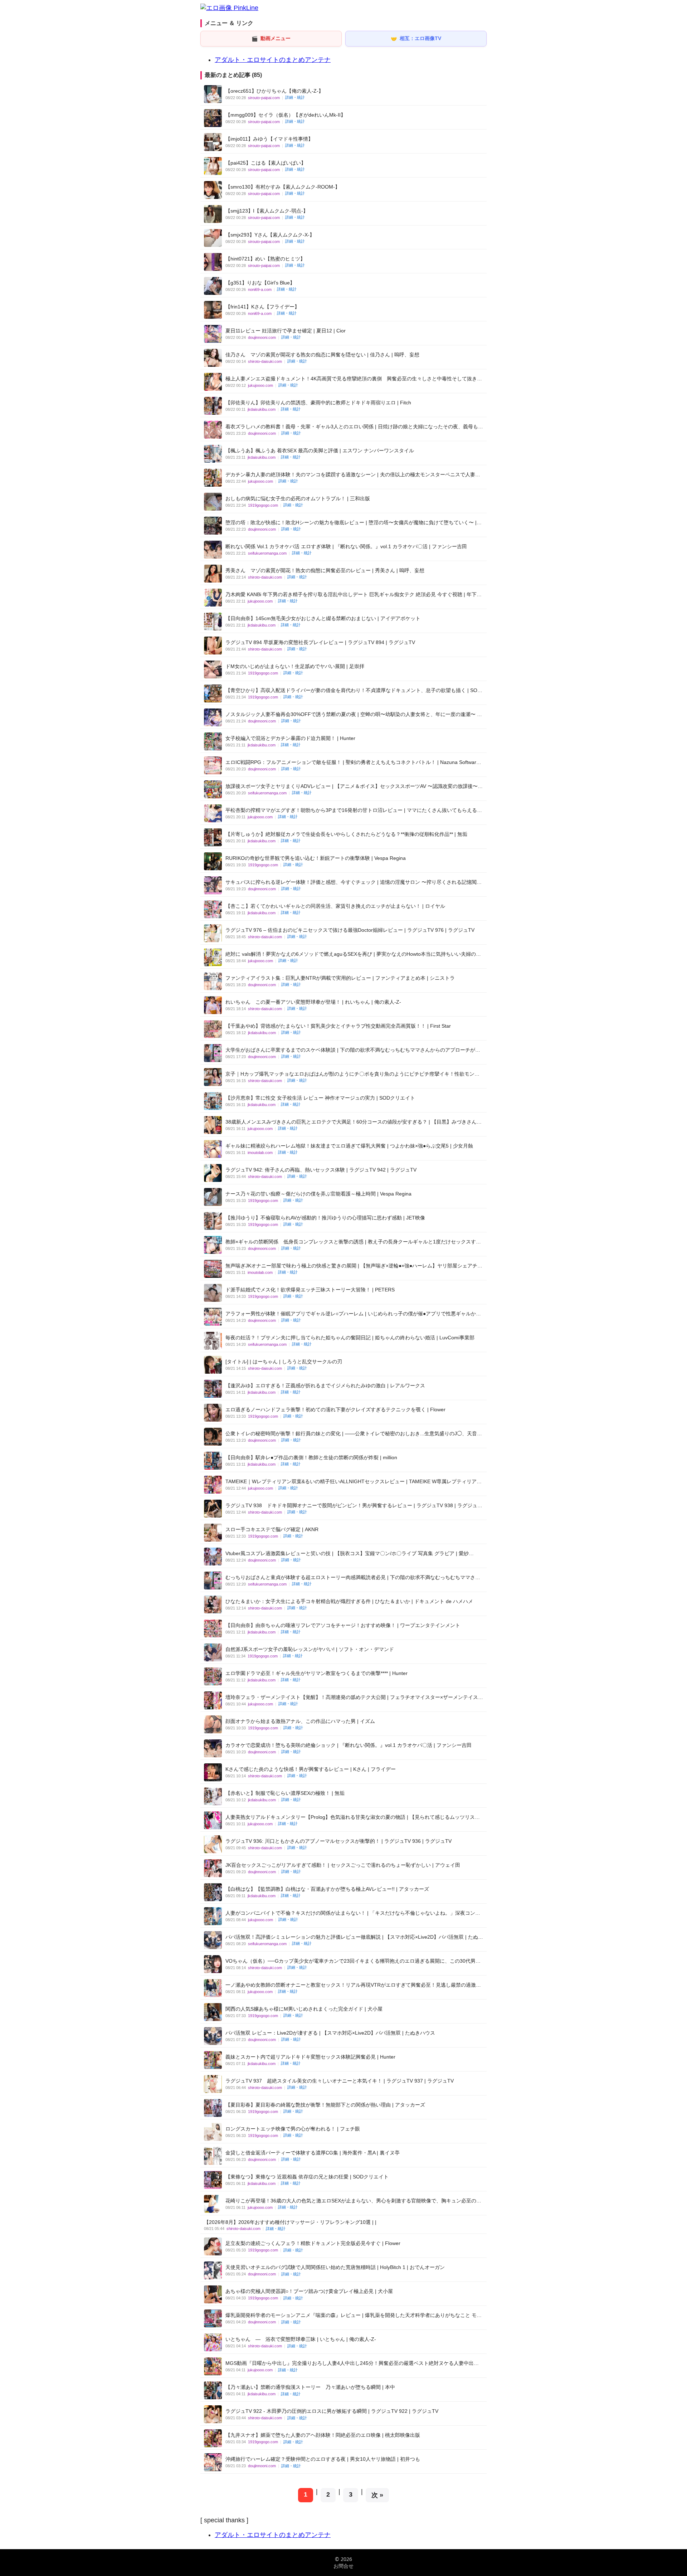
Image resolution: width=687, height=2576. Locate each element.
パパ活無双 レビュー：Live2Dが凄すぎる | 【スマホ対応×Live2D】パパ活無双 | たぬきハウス (330, 2033)
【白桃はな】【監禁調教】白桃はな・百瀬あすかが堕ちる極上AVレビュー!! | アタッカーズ (327, 1889)
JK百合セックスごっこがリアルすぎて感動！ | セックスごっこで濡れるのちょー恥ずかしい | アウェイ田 (343, 1865)
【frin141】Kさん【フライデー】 (262, 307)
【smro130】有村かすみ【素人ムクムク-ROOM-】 (283, 187)
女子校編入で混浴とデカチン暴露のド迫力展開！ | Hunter (290, 738)
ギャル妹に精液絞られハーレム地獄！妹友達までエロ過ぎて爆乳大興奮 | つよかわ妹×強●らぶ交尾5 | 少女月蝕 (349, 1146)
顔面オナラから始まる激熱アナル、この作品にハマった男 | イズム (300, 1721)
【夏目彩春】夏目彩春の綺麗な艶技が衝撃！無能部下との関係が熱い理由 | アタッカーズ (325, 2105)
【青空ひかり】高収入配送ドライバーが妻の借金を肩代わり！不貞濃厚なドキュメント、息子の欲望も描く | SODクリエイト (353, 690)
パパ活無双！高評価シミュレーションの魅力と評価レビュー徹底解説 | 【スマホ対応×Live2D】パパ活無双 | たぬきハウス (354, 1937)
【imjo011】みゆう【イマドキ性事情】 (269, 139)
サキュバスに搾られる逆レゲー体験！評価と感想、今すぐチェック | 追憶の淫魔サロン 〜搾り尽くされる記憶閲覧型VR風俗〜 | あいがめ (354, 882)
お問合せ (343, 2566)
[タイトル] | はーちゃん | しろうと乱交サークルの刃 (284, 1362)
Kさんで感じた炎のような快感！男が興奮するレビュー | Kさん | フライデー (311, 1769)
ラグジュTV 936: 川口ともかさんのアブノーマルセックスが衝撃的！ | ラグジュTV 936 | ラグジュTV (338, 1841)
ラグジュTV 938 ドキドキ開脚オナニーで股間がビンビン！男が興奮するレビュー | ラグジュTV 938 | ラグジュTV (351, 1506)
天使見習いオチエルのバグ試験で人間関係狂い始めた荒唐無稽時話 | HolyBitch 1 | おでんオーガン (335, 2267)
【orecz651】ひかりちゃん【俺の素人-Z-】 (274, 91)
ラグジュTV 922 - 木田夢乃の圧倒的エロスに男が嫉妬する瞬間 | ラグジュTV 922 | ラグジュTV (332, 2411)
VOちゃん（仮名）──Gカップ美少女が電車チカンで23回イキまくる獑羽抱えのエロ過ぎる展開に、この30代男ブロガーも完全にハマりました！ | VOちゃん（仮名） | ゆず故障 (353, 1961)
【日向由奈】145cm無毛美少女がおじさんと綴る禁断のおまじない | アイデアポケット (323, 618)
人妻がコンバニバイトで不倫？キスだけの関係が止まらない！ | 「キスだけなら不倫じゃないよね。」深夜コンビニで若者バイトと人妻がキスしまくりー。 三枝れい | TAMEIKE (353, 1913)
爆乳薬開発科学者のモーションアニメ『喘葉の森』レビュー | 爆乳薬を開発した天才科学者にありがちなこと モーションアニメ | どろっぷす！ (354, 2315)
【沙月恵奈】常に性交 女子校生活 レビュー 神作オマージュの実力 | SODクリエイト (320, 1098)
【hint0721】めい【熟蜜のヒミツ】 (265, 259)
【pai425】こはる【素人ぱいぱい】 (266, 163)
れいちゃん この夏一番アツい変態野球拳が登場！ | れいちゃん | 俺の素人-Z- (313, 1002)
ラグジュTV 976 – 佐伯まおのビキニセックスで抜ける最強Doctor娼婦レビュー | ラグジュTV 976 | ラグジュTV (350, 930)
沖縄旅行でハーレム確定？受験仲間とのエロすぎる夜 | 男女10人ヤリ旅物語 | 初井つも (323, 2459)
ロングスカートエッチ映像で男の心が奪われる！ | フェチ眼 (293, 2129)
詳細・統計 (295, 97)
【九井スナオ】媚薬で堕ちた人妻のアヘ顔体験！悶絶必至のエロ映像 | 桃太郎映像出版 (323, 2435)
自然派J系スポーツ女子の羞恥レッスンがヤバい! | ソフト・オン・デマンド (310, 1649)
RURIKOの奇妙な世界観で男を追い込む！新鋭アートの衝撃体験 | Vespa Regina (316, 858)
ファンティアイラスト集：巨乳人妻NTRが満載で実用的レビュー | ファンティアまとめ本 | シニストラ (340, 978)
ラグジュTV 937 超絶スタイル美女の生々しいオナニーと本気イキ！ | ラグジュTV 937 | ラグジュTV (340, 2081)
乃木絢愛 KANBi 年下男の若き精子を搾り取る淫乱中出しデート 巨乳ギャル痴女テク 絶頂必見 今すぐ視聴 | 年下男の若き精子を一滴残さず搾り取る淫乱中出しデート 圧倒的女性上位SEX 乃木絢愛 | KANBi (354, 595)
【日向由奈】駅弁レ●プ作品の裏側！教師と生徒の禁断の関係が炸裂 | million (311, 1457)
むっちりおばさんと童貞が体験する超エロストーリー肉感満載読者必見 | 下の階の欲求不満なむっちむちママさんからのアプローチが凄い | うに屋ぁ (353, 1577)
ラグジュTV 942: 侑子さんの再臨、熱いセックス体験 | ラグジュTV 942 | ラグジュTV (321, 1170)
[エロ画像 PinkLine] (229, 8)
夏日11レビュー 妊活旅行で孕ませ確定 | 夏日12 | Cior (286, 331)
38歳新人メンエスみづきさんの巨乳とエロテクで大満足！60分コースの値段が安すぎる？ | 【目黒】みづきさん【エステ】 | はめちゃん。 (351, 1122)
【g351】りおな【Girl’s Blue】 (260, 283)
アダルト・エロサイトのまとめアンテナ (273, 60)
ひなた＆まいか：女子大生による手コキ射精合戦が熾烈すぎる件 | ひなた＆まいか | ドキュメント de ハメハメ (349, 1601)
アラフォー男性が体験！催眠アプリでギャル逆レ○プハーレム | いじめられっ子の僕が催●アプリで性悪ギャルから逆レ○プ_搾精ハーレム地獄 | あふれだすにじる (353, 1314)
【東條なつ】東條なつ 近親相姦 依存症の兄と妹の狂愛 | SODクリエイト (307, 2177)
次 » (377, 2495)
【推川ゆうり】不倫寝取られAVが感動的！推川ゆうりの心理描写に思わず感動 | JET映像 (325, 1218)
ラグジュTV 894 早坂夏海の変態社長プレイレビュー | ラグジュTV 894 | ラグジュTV (320, 642)
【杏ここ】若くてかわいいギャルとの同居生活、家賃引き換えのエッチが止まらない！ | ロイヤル (335, 906)
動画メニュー (271, 38)
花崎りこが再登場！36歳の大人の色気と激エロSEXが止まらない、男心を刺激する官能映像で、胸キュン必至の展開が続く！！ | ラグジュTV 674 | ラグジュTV (353, 2201)
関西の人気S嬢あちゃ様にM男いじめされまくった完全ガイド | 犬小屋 (304, 2009)
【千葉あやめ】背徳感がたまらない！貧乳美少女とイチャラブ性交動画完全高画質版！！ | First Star (338, 1026)
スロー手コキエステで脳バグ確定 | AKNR (272, 1529)
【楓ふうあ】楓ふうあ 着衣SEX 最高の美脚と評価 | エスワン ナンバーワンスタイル (320, 451)
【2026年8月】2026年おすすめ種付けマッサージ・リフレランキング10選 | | (290, 2222)
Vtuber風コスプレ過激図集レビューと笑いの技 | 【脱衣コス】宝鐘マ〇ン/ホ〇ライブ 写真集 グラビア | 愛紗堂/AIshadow (347, 1554)
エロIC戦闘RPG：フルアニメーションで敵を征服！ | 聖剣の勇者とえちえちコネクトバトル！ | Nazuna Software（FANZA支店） (352, 762)
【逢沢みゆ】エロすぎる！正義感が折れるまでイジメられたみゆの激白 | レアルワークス (325, 1386)
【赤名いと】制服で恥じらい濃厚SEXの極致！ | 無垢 (285, 1793)
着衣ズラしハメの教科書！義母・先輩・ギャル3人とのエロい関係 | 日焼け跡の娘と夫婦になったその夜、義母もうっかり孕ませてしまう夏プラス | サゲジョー (354, 427)
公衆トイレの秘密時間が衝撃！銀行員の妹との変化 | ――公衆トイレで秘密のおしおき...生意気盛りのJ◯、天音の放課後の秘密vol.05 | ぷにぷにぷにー (354, 1434)
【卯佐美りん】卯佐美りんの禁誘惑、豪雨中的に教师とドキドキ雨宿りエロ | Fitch (318, 403)
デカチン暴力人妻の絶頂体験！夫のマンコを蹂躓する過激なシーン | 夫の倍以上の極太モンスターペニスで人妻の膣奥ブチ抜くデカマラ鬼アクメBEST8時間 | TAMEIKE (353, 475)
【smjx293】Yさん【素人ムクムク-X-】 (270, 235)
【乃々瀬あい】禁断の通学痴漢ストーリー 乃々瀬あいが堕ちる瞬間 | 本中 (310, 2387)
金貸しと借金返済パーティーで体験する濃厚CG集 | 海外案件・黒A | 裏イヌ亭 (313, 2153)
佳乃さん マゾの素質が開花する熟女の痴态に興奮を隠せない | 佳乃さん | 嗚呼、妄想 (322, 355)
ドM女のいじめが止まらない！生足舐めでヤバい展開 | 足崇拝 (295, 666)
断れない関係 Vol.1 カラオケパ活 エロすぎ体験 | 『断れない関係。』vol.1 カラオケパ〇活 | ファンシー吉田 (346, 546)
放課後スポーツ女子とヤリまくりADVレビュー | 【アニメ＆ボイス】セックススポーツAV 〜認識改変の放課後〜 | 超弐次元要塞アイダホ (353, 786)
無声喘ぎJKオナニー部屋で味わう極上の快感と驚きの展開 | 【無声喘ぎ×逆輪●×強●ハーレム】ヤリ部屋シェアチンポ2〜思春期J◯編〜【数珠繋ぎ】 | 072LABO (354, 1266)
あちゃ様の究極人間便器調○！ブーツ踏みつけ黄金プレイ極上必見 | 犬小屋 (309, 2291)
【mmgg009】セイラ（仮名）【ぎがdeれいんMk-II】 (286, 115)
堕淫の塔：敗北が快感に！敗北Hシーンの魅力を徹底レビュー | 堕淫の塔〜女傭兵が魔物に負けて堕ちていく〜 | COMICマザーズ (351, 523)
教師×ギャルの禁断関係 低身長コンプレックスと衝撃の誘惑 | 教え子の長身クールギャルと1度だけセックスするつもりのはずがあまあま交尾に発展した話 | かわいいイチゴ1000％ (353, 1242)
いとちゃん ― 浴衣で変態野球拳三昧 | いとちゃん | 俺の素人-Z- (301, 2339)
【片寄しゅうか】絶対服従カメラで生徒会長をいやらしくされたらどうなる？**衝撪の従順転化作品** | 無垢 (346, 834)
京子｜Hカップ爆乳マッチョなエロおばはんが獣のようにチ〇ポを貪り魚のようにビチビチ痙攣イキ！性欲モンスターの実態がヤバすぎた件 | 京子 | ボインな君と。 (352, 1074)
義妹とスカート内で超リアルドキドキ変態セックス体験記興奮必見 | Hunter (310, 2057)
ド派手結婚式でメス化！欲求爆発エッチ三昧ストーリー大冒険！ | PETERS (310, 1290)
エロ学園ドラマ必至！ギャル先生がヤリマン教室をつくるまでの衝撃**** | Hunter (316, 1673)
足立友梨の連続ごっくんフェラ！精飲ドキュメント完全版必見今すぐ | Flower (313, 2243)
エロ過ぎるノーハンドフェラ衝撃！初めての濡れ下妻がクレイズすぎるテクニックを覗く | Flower (335, 1409)
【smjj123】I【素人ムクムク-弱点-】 (267, 211)
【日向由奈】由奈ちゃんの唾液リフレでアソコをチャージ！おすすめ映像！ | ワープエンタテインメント (343, 1625)
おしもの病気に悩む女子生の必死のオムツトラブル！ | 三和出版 (298, 498)
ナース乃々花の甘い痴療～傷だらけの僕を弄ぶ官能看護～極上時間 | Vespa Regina (318, 1194)
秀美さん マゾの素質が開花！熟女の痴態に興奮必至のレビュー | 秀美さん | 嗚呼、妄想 (325, 570)
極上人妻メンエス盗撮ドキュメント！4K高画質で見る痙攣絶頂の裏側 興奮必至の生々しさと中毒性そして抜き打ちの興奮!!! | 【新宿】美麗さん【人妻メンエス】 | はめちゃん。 (354, 379)
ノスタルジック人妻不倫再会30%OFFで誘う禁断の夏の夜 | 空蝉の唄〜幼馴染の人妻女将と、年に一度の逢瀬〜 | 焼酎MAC (352, 714)
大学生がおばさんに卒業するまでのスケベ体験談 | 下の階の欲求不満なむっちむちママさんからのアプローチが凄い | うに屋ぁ (353, 1050)
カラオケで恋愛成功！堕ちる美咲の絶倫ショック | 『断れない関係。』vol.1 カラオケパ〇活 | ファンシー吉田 (349, 1745)
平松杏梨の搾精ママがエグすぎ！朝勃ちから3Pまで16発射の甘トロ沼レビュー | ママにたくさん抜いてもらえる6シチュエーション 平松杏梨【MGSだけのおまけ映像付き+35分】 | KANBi (353, 810)
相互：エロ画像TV (416, 38)
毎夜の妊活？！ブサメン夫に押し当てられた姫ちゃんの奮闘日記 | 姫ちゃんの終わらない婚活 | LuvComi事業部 (350, 1338)
